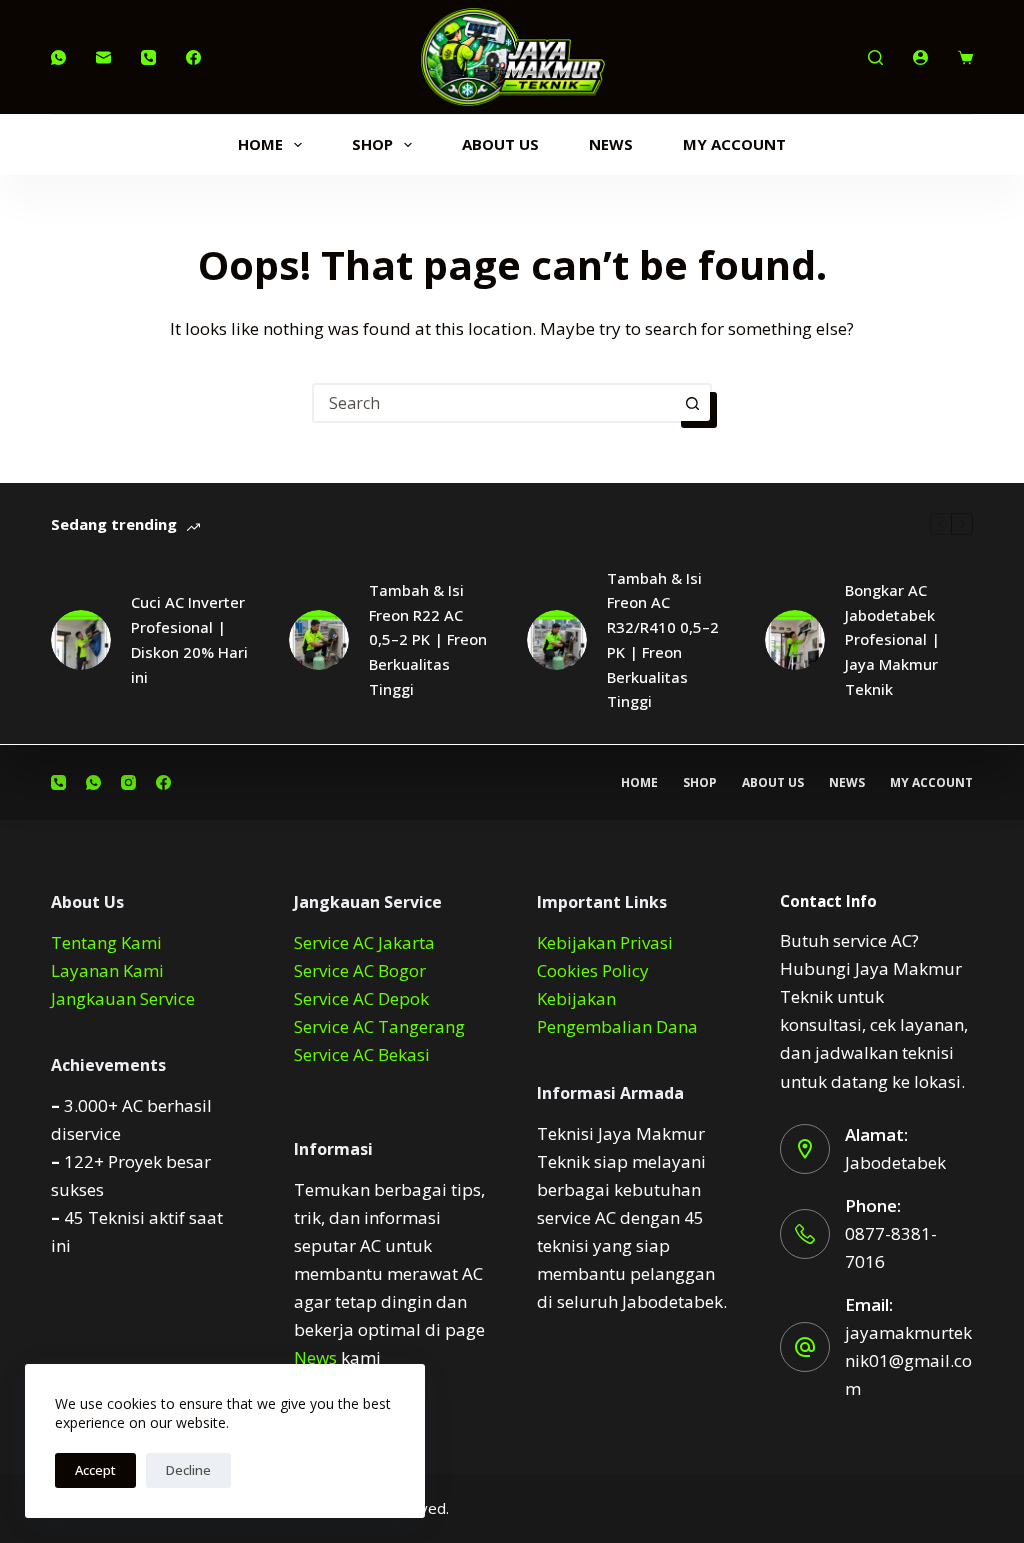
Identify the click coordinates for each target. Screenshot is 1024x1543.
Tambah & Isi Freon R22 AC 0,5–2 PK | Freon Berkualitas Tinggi (428, 639)
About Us (500, 144)
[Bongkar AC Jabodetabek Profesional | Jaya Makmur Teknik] (795, 640)
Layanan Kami (107, 970)
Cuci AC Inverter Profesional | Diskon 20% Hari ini (189, 639)
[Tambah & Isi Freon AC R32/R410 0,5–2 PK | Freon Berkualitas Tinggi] (557, 640)
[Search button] (692, 403)
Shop (372, 144)
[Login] (920, 57)
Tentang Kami (106, 942)
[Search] (875, 57)
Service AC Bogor (360, 970)
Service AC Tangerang (379, 1026)
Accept (95, 1470)
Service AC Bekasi (362, 1054)
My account (734, 144)
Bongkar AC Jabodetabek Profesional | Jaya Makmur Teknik (892, 639)
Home (260, 144)
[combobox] (494, 403)
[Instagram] (128, 782)
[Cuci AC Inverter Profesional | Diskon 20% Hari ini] (81, 640)
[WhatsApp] (58, 57)
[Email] (103, 57)
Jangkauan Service (123, 998)
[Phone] (148, 57)
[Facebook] (193, 57)
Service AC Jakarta (364, 942)
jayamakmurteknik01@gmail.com (908, 1360)
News (611, 144)
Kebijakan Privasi (605, 942)
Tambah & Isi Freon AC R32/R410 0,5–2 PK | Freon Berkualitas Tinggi (663, 640)
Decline (188, 1470)
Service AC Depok (361, 998)
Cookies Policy (593, 970)
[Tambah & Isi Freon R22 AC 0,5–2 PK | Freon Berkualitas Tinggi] (319, 640)
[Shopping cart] (965, 57)
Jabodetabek (895, 1162)
